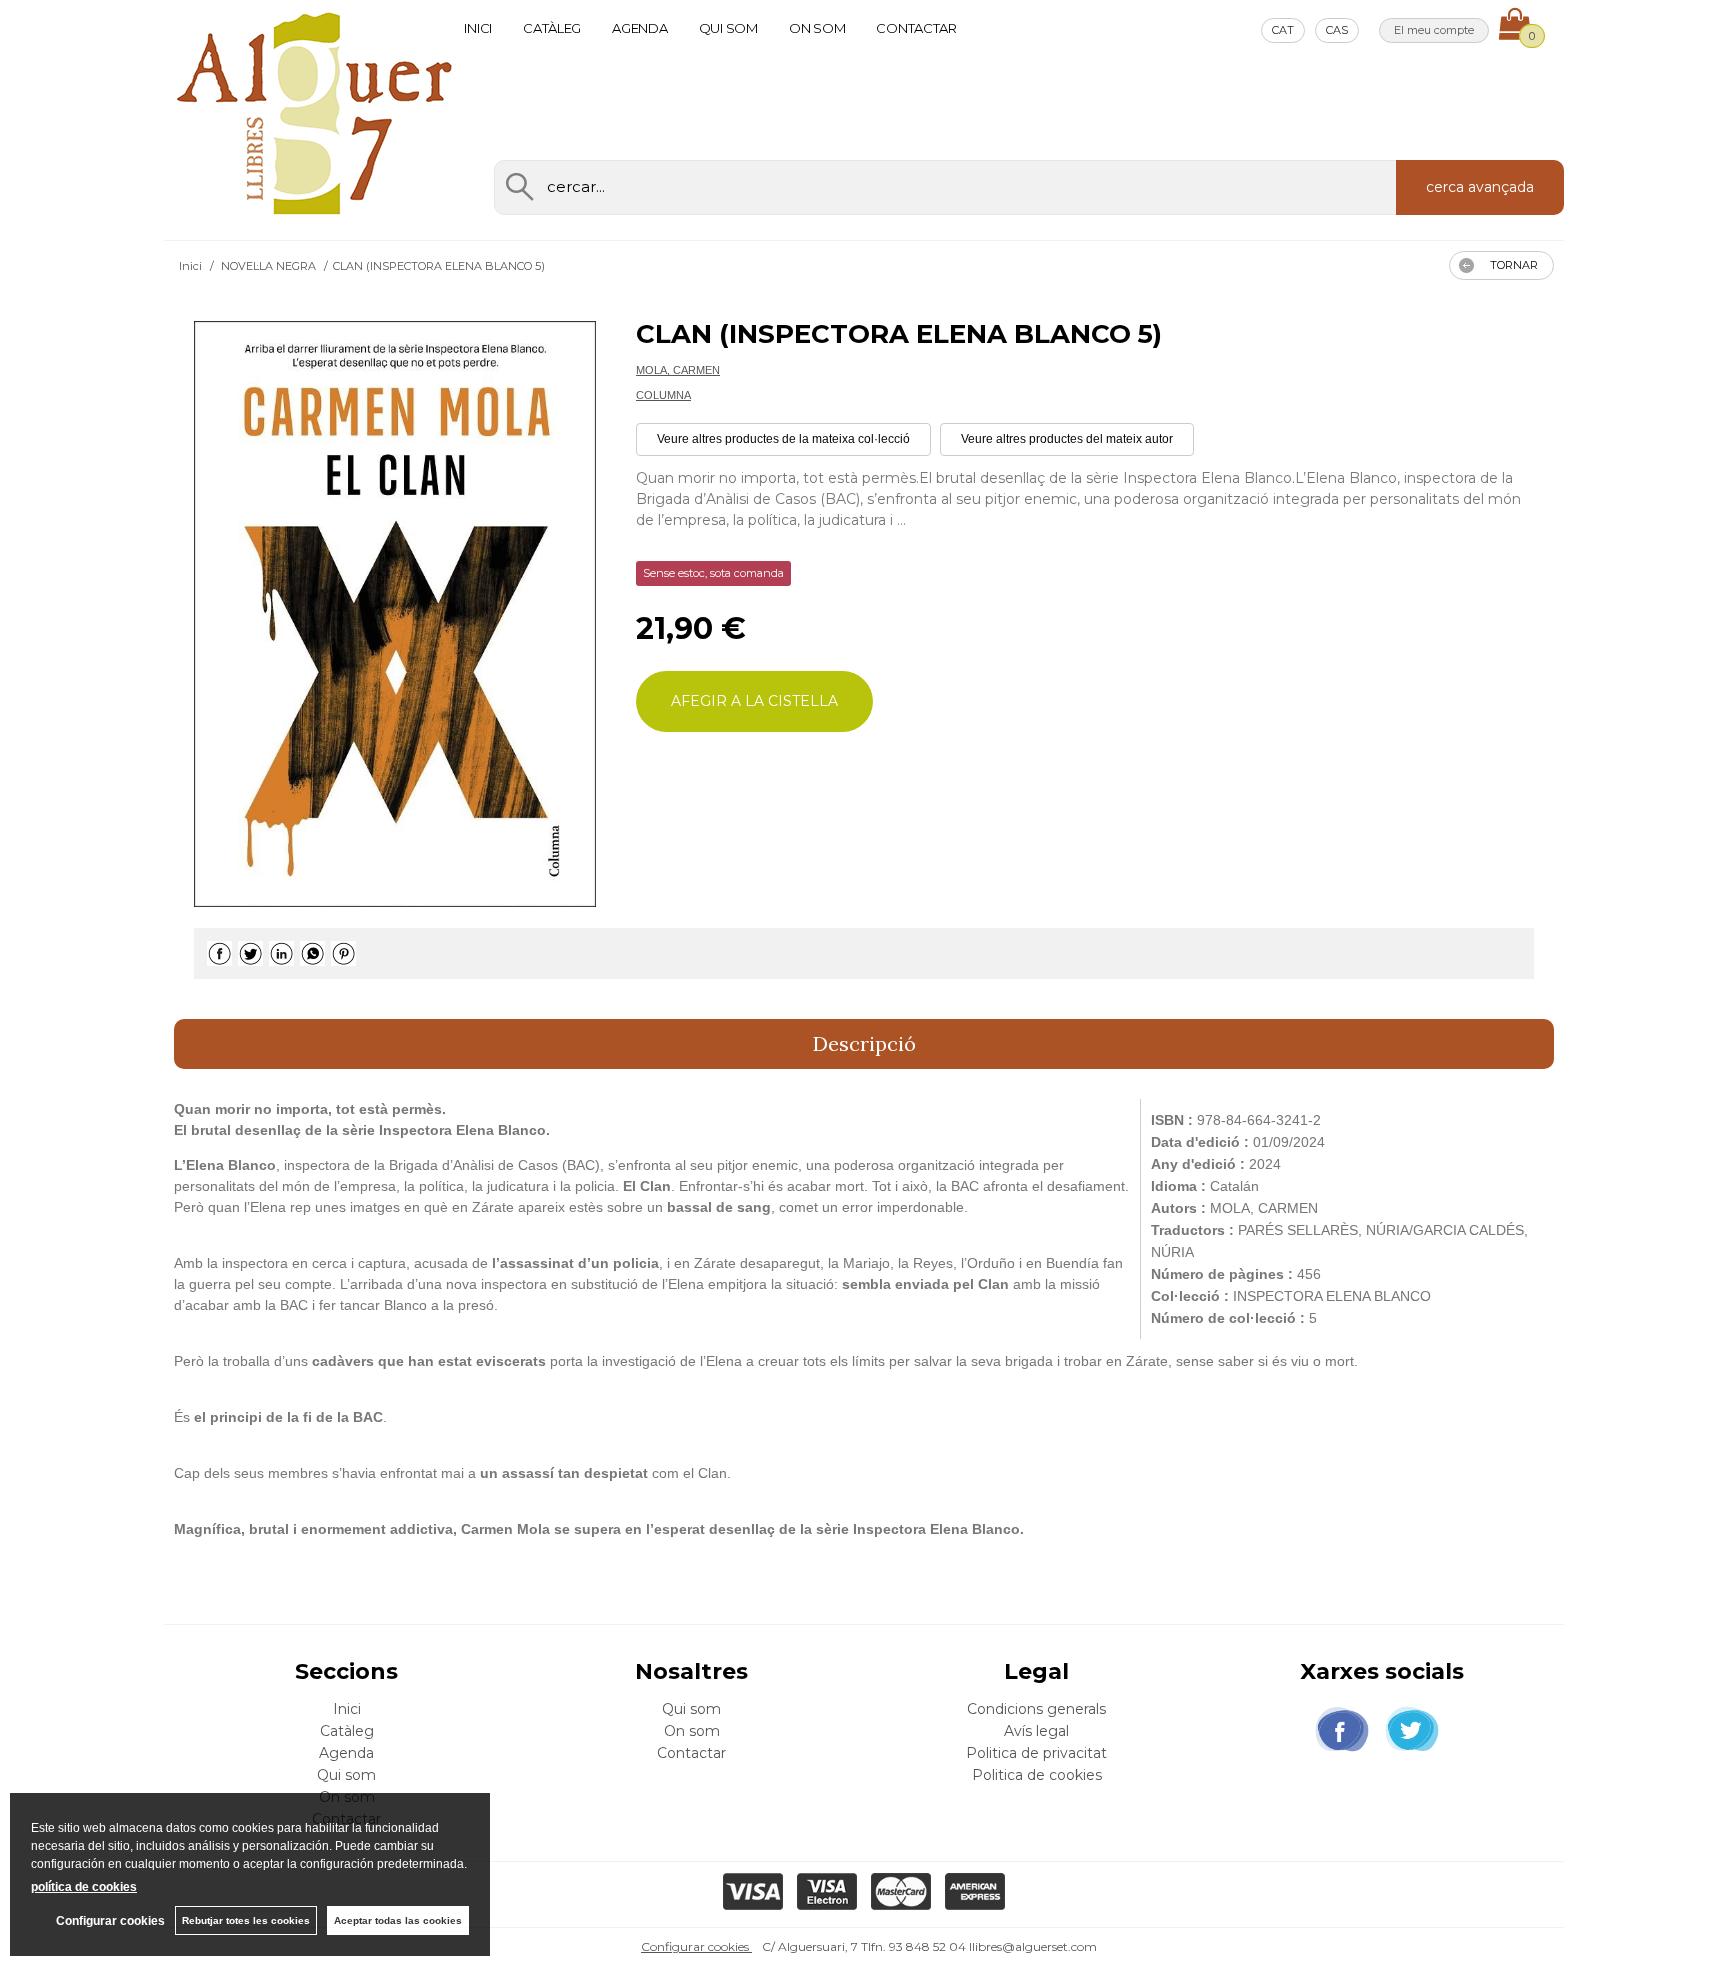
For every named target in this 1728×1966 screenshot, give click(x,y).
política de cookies (84, 1887)
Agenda (639, 28)
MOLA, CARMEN (678, 370)
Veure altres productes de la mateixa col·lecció (783, 439)
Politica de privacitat (1036, 1753)
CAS (1337, 30)
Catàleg (552, 28)
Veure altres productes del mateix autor (1067, 439)
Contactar (916, 28)
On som (817, 28)
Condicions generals (1036, 1709)
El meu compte (1434, 30)
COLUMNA (663, 395)
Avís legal (1036, 1731)
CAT (1283, 30)
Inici (478, 28)
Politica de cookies (1037, 1775)
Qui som (728, 28)
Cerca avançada (1480, 187)
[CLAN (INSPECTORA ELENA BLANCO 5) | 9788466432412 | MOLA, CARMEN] (395, 614)
